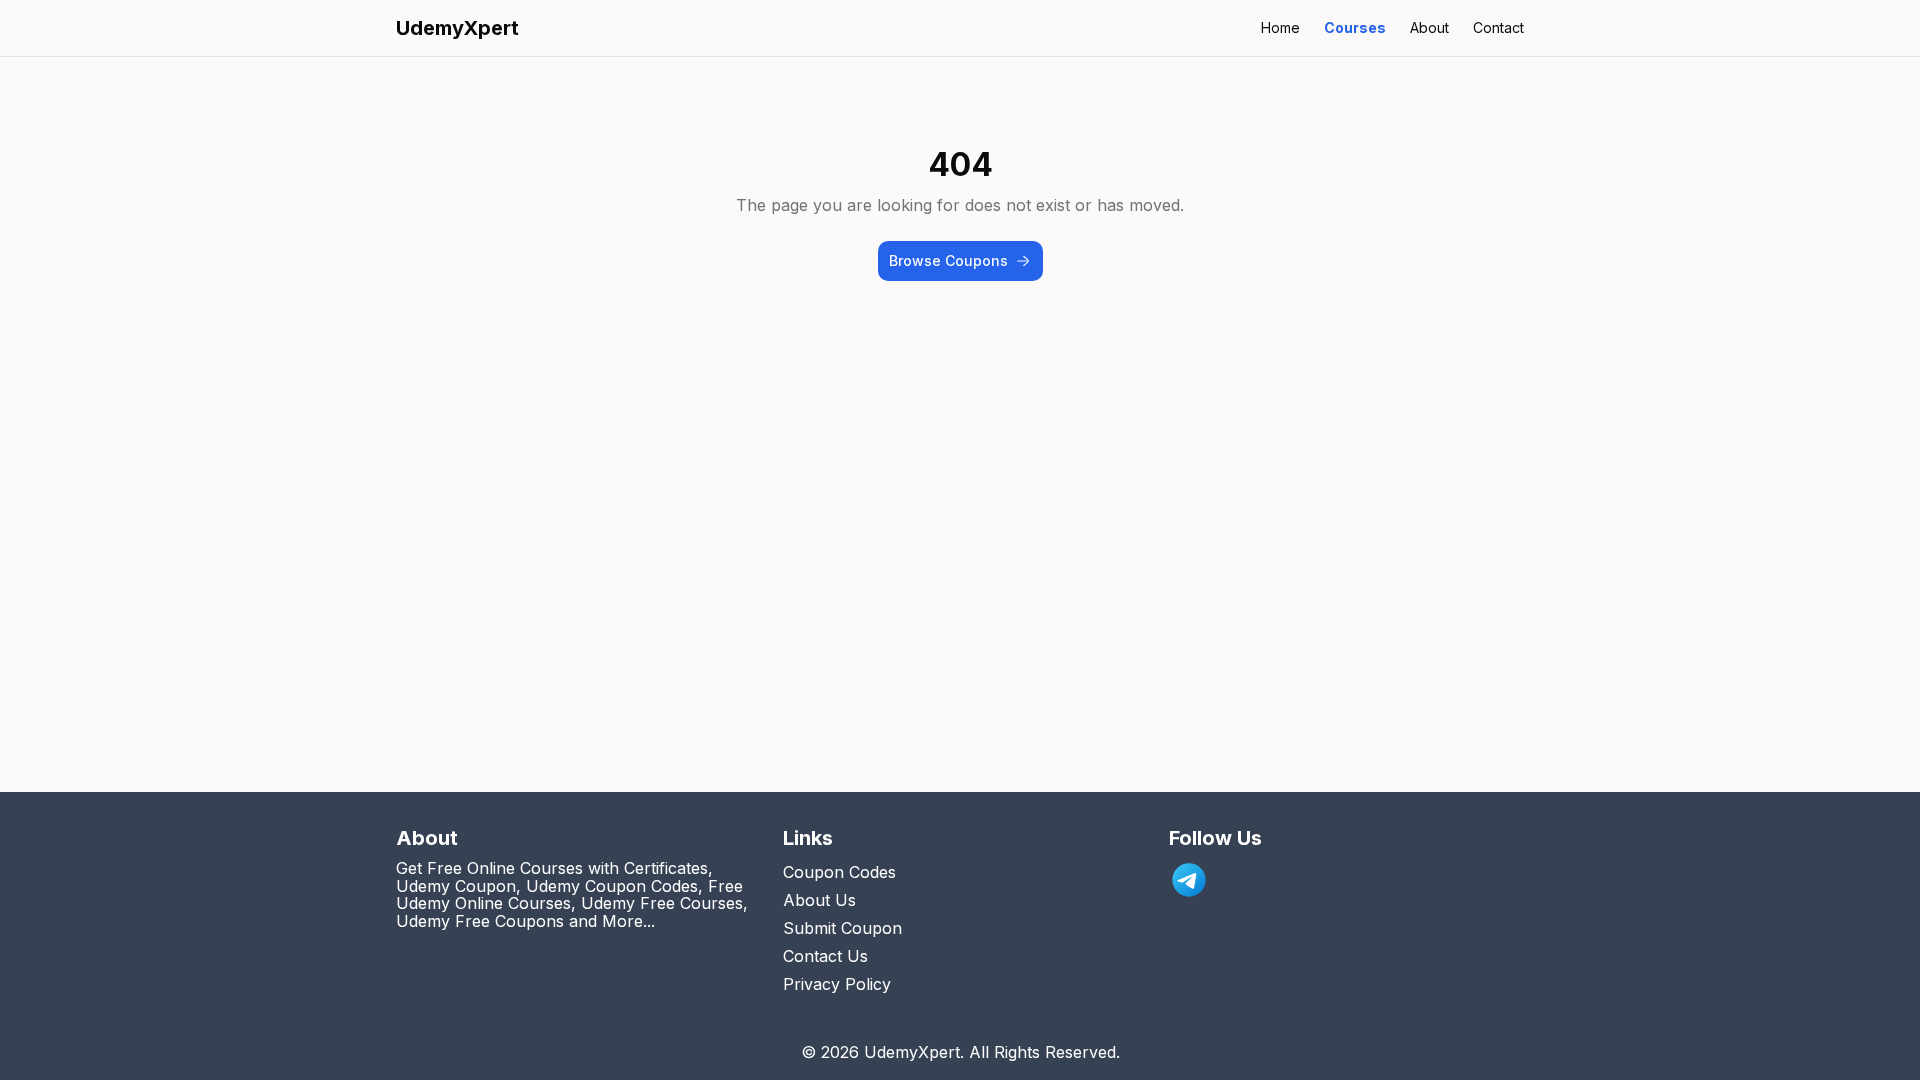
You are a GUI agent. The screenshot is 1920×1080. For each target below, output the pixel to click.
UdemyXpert (457, 28)
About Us (819, 900)
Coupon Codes (839, 872)
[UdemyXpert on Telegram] (1189, 880)
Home (1280, 27)
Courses (1355, 27)
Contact (1498, 27)
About (1429, 27)
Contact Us (825, 956)
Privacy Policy (837, 984)
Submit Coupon (842, 928)
